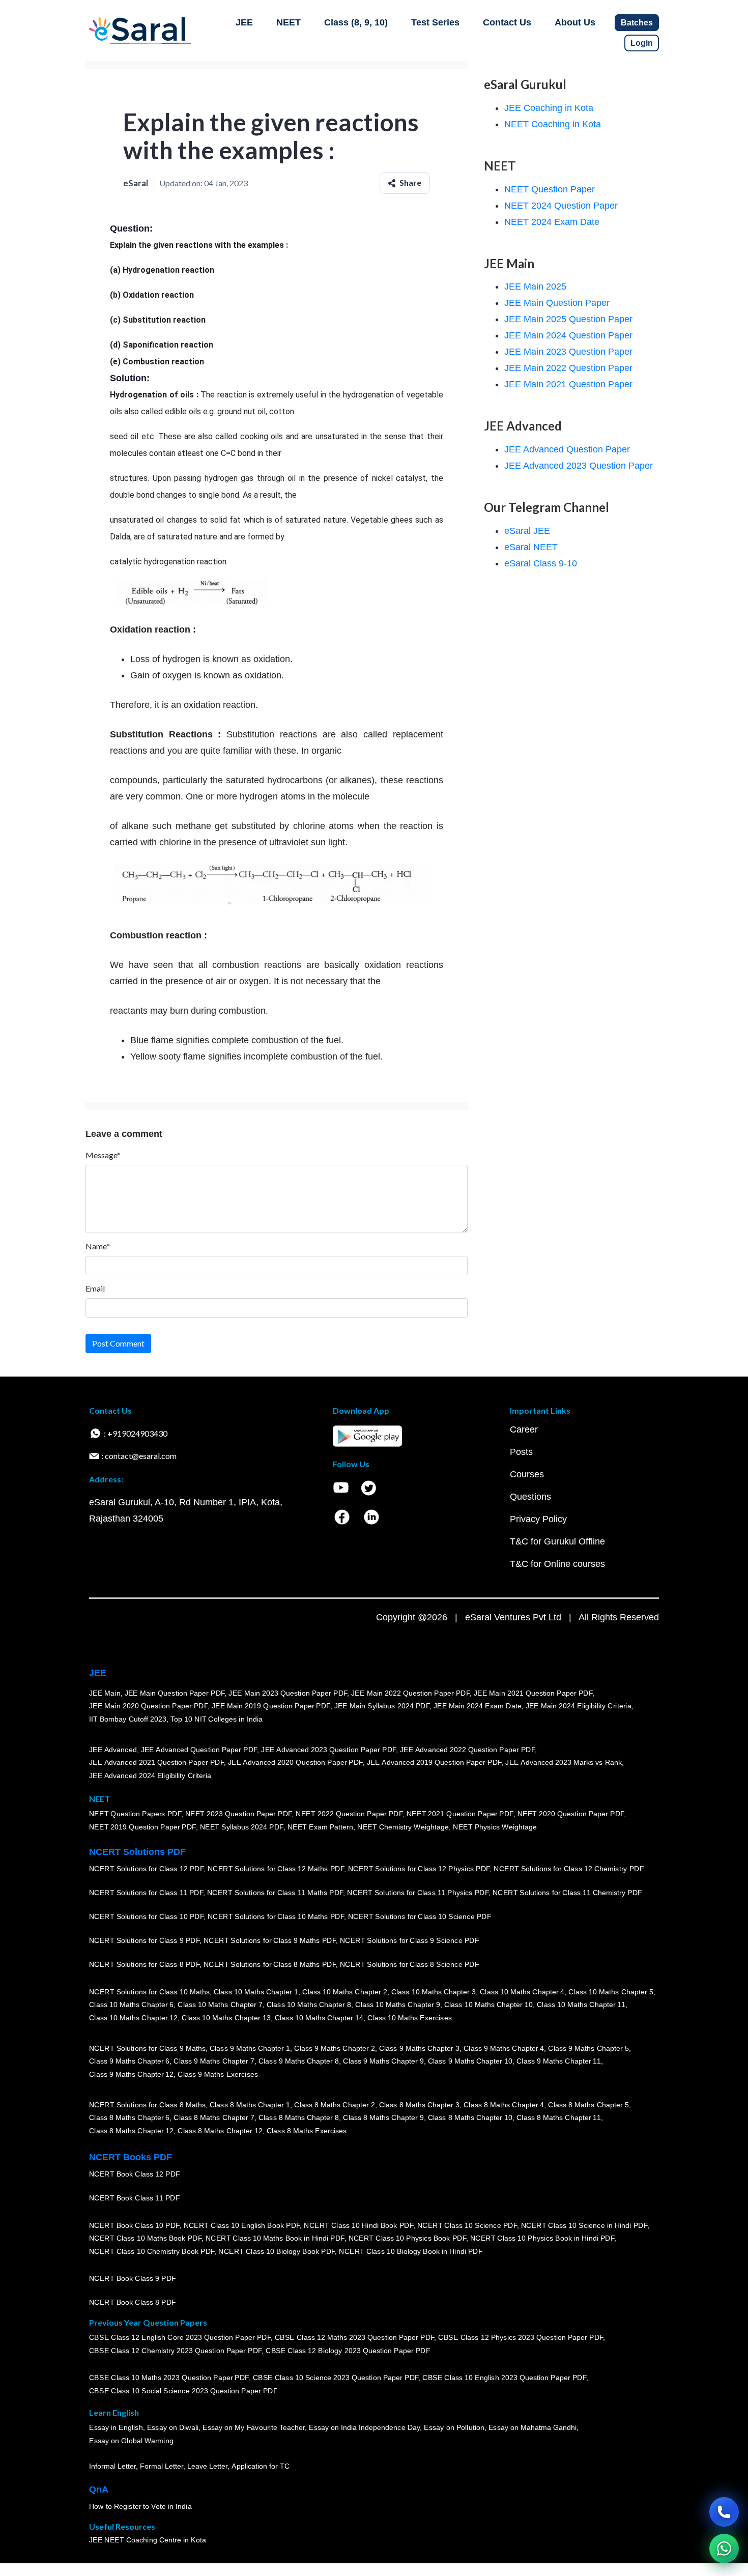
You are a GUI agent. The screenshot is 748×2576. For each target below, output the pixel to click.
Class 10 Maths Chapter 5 (611, 1991)
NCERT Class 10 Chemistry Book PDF (152, 2251)
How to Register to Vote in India (140, 2506)
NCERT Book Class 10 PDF (134, 2225)
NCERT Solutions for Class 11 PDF (146, 1893)
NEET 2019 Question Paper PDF (142, 1827)
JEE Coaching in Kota (549, 108)
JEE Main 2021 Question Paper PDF (533, 1693)
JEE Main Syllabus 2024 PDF (382, 1706)
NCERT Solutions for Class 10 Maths (149, 1991)
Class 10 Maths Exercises (410, 2018)
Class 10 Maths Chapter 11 (581, 2005)
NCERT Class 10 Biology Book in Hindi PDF (411, 2251)
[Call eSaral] (724, 2512)
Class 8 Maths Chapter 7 (214, 2117)
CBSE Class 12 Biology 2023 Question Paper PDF (348, 2351)
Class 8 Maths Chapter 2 (334, 2104)
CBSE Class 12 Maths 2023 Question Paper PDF (355, 2337)
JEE (244, 22)
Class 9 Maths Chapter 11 (559, 2061)
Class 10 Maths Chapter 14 (319, 2018)
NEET (289, 22)
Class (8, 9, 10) (356, 22)
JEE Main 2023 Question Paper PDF (288, 1693)
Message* (103, 1155)
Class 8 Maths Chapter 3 (419, 2104)
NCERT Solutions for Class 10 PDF (146, 1916)
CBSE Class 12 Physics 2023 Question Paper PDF (521, 2337)
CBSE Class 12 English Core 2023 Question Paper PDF (180, 2337)
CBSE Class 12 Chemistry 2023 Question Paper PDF (175, 2351)
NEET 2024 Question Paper (561, 206)
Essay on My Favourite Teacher (254, 2427)
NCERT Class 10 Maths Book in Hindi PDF (275, 2238)
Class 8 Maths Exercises (307, 2131)
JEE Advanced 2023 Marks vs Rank (564, 1762)
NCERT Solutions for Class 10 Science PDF (420, 1916)
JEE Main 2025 (535, 287)
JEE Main (105, 1693)
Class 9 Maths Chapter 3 (419, 2048)
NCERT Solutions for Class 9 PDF (144, 1940)
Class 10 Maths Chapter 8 (309, 2005)
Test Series (435, 22)
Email (95, 1288)
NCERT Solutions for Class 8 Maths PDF (270, 1964)
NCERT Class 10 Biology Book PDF (277, 2251)
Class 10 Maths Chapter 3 (434, 1991)
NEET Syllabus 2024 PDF (242, 1827)
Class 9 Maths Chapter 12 (131, 2074)
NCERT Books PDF (131, 2157)
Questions (530, 1497)
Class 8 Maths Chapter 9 (383, 2117)
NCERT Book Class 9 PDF (133, 2278)
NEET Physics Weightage (495, 1827)
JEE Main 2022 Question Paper (568, 368)
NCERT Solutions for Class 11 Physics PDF (418, 1893)
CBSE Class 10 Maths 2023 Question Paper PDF (169, 2378)
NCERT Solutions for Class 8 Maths (147, 2104)
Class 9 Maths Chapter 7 (214, 2061)
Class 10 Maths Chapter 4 (522, 1991)
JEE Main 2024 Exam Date (478, 1706)
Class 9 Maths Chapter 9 (383, 2061)
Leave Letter (207, 2466)
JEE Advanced (113, 1749)
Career (524, 1429)
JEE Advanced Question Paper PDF (199, 1749)
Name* (98, 1246)
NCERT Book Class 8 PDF (133, 2302)
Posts (521, 1452)
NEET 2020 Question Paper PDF (571, 1814)
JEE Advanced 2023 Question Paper (579, 466)
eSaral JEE (527, 531)
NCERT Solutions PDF (137, 1852)
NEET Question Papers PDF (135, 1814)
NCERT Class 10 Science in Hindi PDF (584, 2225)
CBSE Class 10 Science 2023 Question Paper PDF (336, 2378)
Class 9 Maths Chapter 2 (334, 2048)
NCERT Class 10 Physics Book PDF (407, 2238)
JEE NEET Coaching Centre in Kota (148, 2540)
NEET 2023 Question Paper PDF (239, 1814)
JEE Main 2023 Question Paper (568, 352)
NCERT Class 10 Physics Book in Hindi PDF (542, 2238)
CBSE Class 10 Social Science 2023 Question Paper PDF (183, 2391)
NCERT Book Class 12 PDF (135, 2174)
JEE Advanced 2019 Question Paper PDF (434, 1762)
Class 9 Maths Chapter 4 (504, 2048)
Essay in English (116, 2427)
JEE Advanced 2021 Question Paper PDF (156, 1762)
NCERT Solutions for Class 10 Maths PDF (276, 1916)
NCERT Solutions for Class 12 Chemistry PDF (569, 1869)
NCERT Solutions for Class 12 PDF (146, 1869)
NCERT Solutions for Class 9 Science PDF (410, 1940)
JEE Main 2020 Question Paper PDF (148, 1706)
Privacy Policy (538, 1519)
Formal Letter (162, 2466)
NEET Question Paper (550, 189)
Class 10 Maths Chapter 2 (344, 1991)
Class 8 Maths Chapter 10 (470, 2117)
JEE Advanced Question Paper (567, 449)
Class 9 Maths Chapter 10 (470, 2061)
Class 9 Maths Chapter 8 (299, 2061)
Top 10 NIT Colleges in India (217, 1719)
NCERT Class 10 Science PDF (467, 2225)
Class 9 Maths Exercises (218, 2074)
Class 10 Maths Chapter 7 (220, 2005)
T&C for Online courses (557, 1564)
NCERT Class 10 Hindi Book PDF (358, 2225)
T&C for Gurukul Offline (557, 1541)
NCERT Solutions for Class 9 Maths (147, 2048)
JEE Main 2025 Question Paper (568, 319)
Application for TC (261, 2466)
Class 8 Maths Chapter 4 (504, 2104)
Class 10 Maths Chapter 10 (488, 2005)
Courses (527, 1474)
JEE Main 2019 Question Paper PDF (271, 1706)
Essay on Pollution (454, 2427)
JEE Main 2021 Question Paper (568, 384)
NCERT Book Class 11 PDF (134, 2198)
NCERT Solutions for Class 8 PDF (144, 1964)
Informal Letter (112, 2466)
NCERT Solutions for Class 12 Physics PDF (419, 1869)
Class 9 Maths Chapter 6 (129, 2061)
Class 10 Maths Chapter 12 (133, 2018)
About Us (575, 22)
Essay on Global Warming (131, 2441)
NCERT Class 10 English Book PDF (242, 2225)
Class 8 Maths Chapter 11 (559, 2117)
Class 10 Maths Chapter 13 (226, 2018)
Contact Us (507, 22)
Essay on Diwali (173, 2427)
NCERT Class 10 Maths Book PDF (145, 2238)
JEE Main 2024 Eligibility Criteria (579, 1706)
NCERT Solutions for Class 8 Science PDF (410, 1964)
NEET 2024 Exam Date (552, 222)
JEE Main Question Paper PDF (175, 1693)
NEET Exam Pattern (321, 1827)
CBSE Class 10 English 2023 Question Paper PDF (504, 2378)
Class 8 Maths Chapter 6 (129, 2117)
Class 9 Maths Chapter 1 (250, 2048)
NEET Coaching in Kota (553, 124)
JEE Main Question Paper (557, 303)
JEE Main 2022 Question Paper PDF (410, 1693)
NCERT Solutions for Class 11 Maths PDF (275, 1893)
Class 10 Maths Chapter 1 (256, 1991)
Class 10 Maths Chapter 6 (131, 2005)
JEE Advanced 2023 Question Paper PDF (328, 1749)
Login (642, 43)
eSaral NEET (531, 547)
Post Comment (118, 1343)
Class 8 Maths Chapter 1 (250, 2104)
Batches (637, 23)
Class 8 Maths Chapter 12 (131, 2131)
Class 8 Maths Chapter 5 (588, 2104)
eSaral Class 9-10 (541, 563)
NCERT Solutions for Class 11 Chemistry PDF (567, 1893)
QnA (99, 2489)
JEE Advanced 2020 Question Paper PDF (295, 1762)
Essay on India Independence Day (364, 2427)
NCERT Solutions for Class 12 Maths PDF (276, 1869)
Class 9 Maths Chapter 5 (588, 2048)
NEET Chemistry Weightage (403, 1827)
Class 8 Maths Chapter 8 (299, 2117)
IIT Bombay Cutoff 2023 (128, 1719)
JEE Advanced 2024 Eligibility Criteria (150, 1776)
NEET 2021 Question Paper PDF (460, 1814)
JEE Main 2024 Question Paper (568, 335)
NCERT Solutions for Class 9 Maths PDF (270, 1940)
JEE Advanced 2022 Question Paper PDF (467, 1749)
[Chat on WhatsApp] (724, 2549)
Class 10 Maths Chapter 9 (397, 2005)
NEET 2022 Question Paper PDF (349, 1814)
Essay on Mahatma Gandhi (533, 2427)
